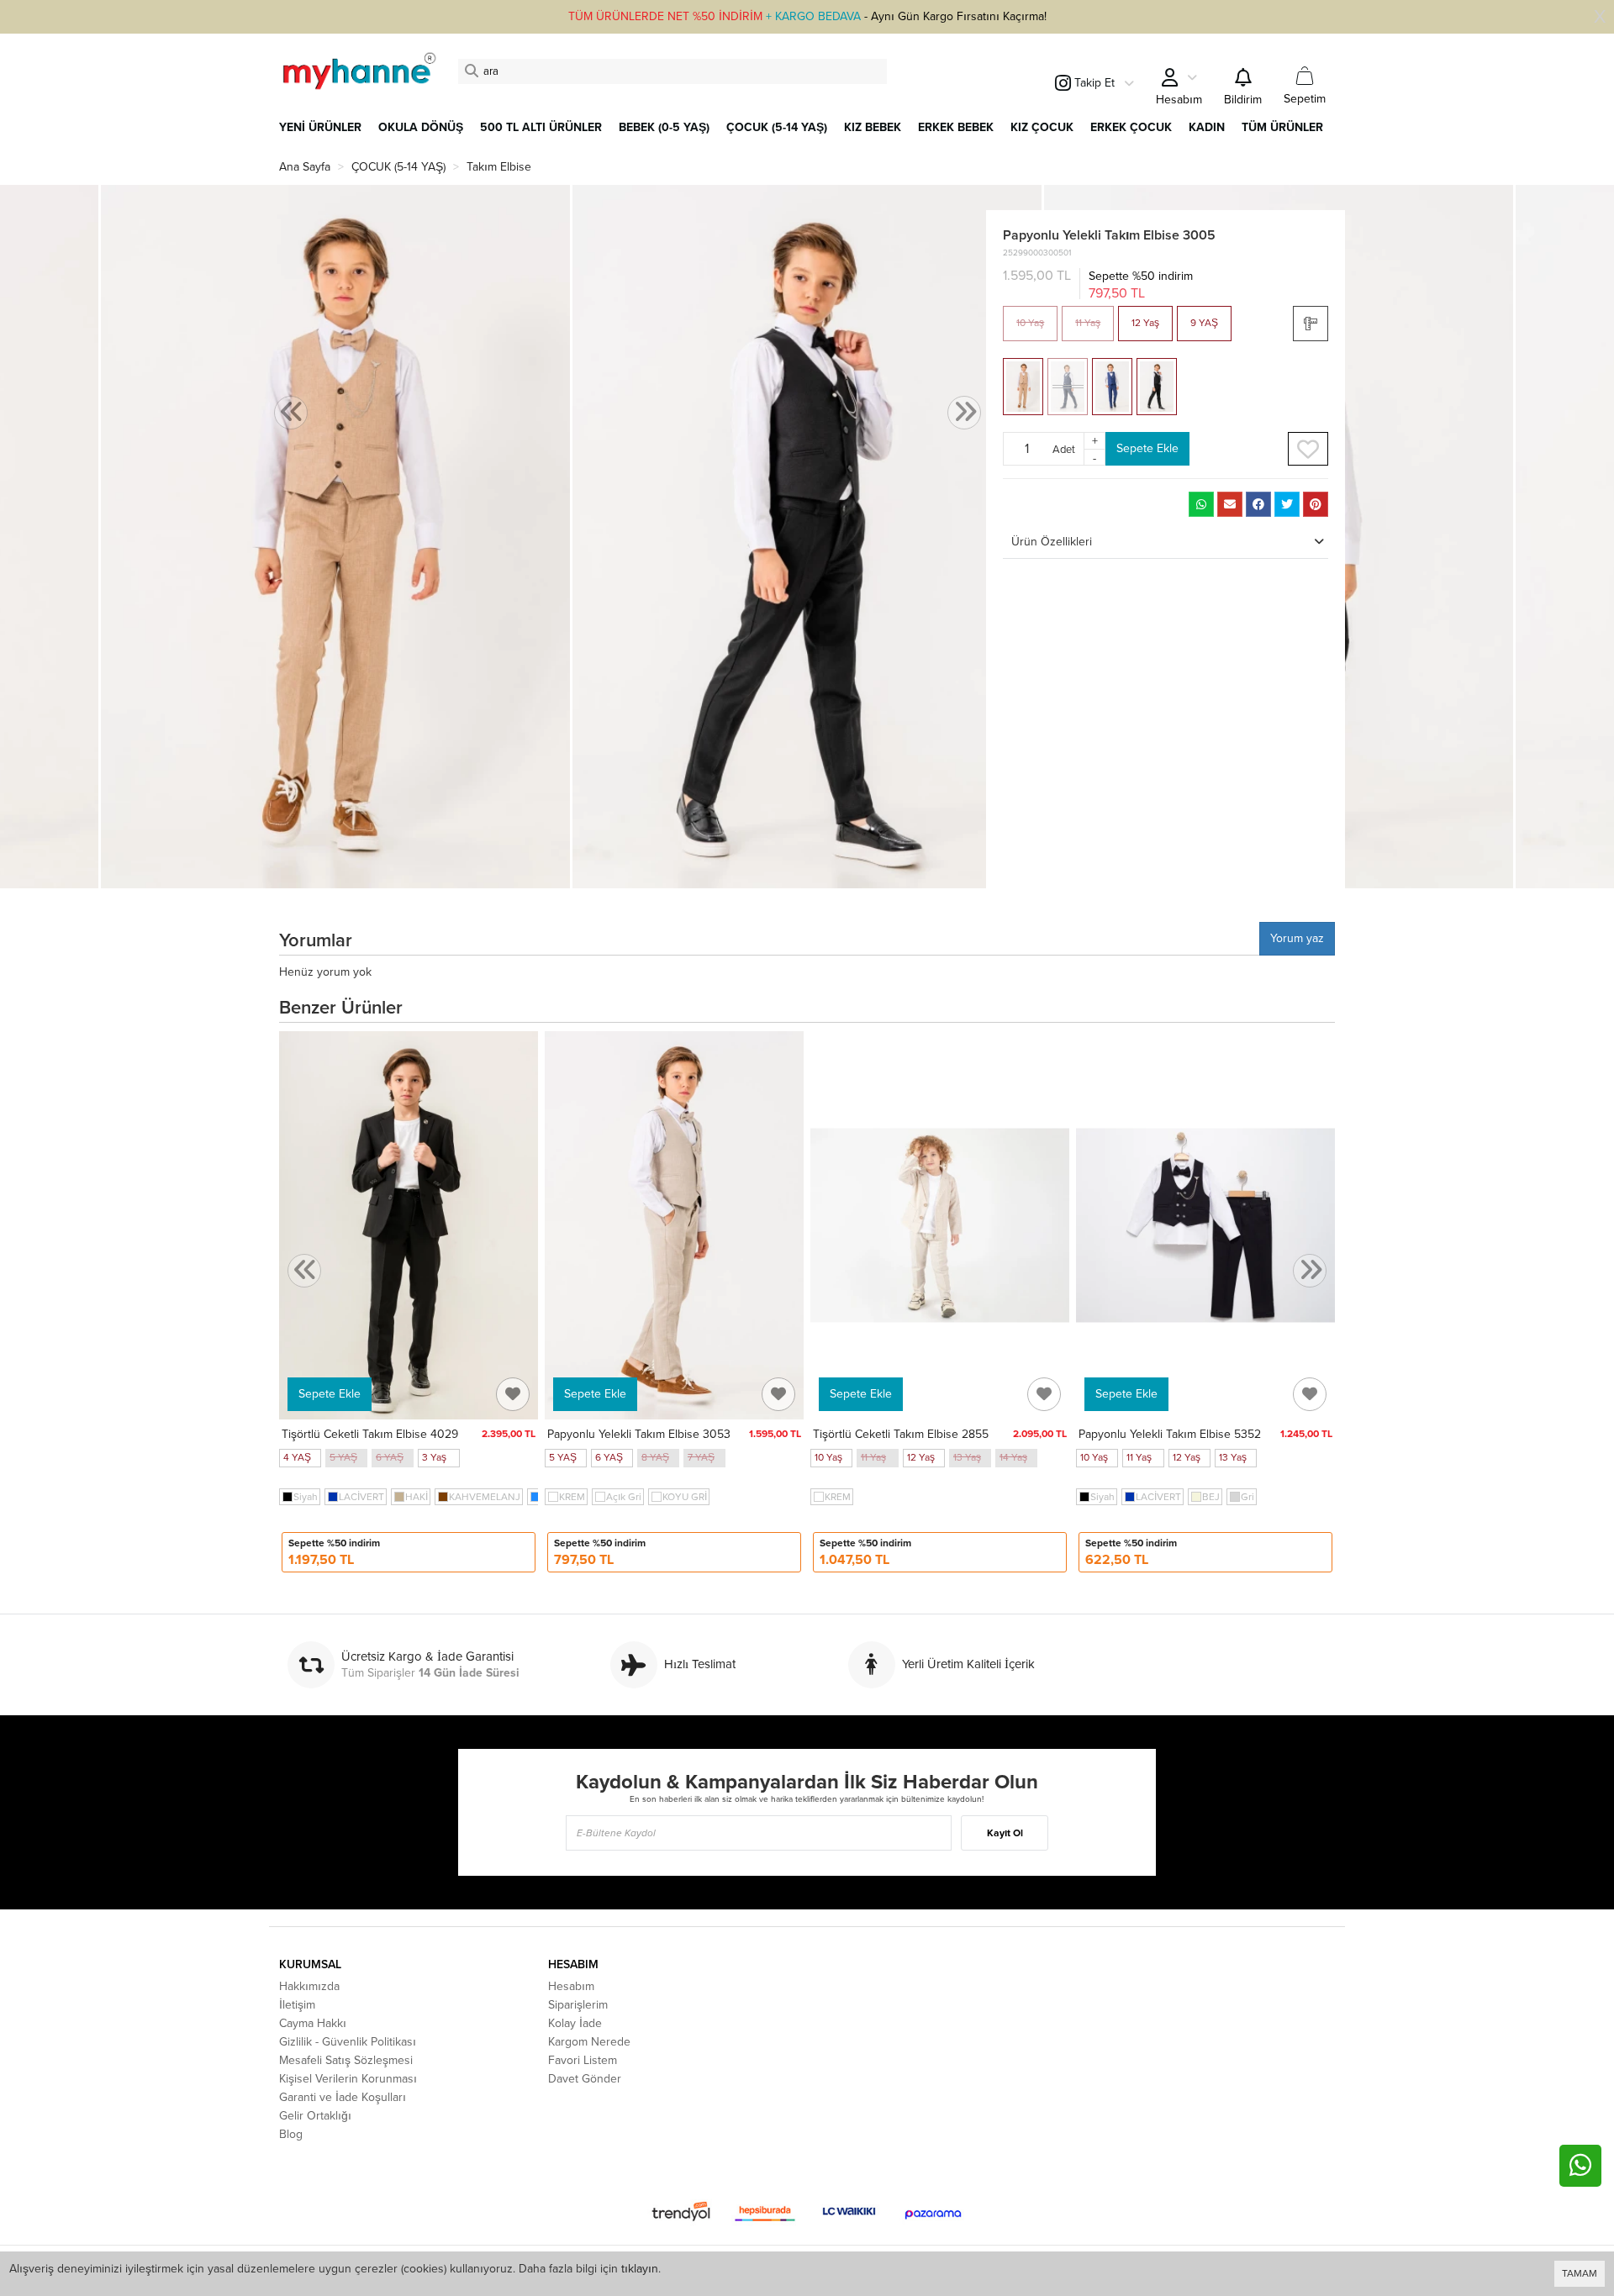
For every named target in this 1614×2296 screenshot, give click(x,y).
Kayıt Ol (1005, 1833)
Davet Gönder (585, 2079)
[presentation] (291, 413)
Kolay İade (575, 2023)
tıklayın (640, 2269)
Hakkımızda (309, 1986)
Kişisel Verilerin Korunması (348, 2079)
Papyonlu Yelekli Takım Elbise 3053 (639, 1434)
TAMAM (1580, 2273)
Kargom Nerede (589, 2042)
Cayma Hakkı (313, 2023)
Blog (291, 2134)
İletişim (297, 2005)
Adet (1064, 449)
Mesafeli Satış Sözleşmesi (346, 2060)
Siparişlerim (578, 2005)
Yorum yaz (1297, 938)
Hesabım (571, 1986)
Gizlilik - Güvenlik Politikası (348, 2042)
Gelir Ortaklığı (315, 2116)
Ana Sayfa (305, 167)
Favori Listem (583, 2060)
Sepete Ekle (1147, 448)
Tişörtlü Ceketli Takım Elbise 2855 (901, 1434)
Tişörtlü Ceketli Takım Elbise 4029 (370, 1434)
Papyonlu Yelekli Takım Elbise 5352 (1170, 1434)
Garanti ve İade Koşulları (343, 2097)
